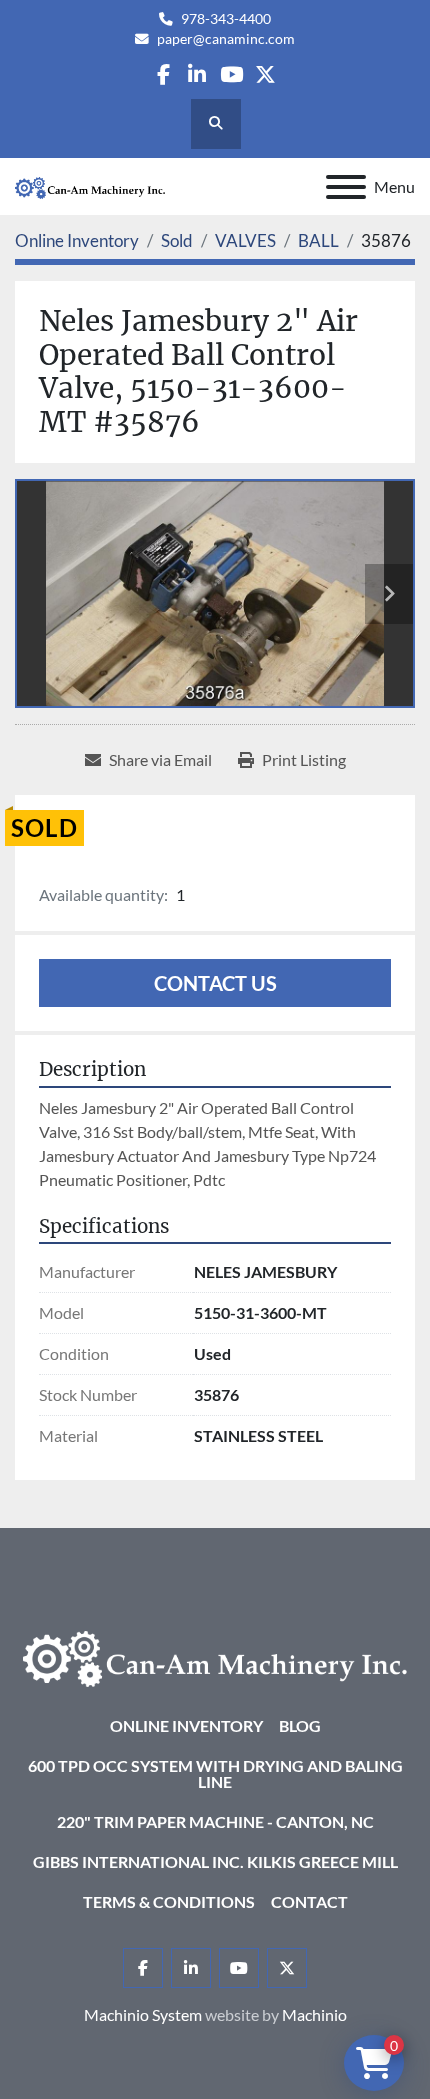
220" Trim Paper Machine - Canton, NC (215, 1821)
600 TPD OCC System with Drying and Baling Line (215, 1773)
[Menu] (346, 187)
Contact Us (215, 983)
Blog (300, 1725)
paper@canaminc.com (226, 39)
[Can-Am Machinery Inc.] (215, 1656)
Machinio (314, 2014)
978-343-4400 (226, 19)
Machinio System (143, 2014)
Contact (309, 1901)
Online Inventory (186, 1725)
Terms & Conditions (169, 1901)
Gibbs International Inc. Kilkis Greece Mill (215, 1861)
